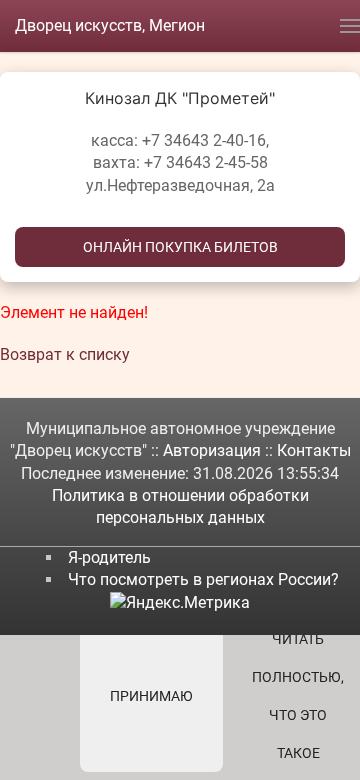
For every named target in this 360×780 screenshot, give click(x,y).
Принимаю (151, 696)
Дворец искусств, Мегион (110, 25)
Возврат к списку (65, 354)
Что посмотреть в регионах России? (203, 579)
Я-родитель (109, 557)
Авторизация (214, 450)
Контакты (314, 450)
